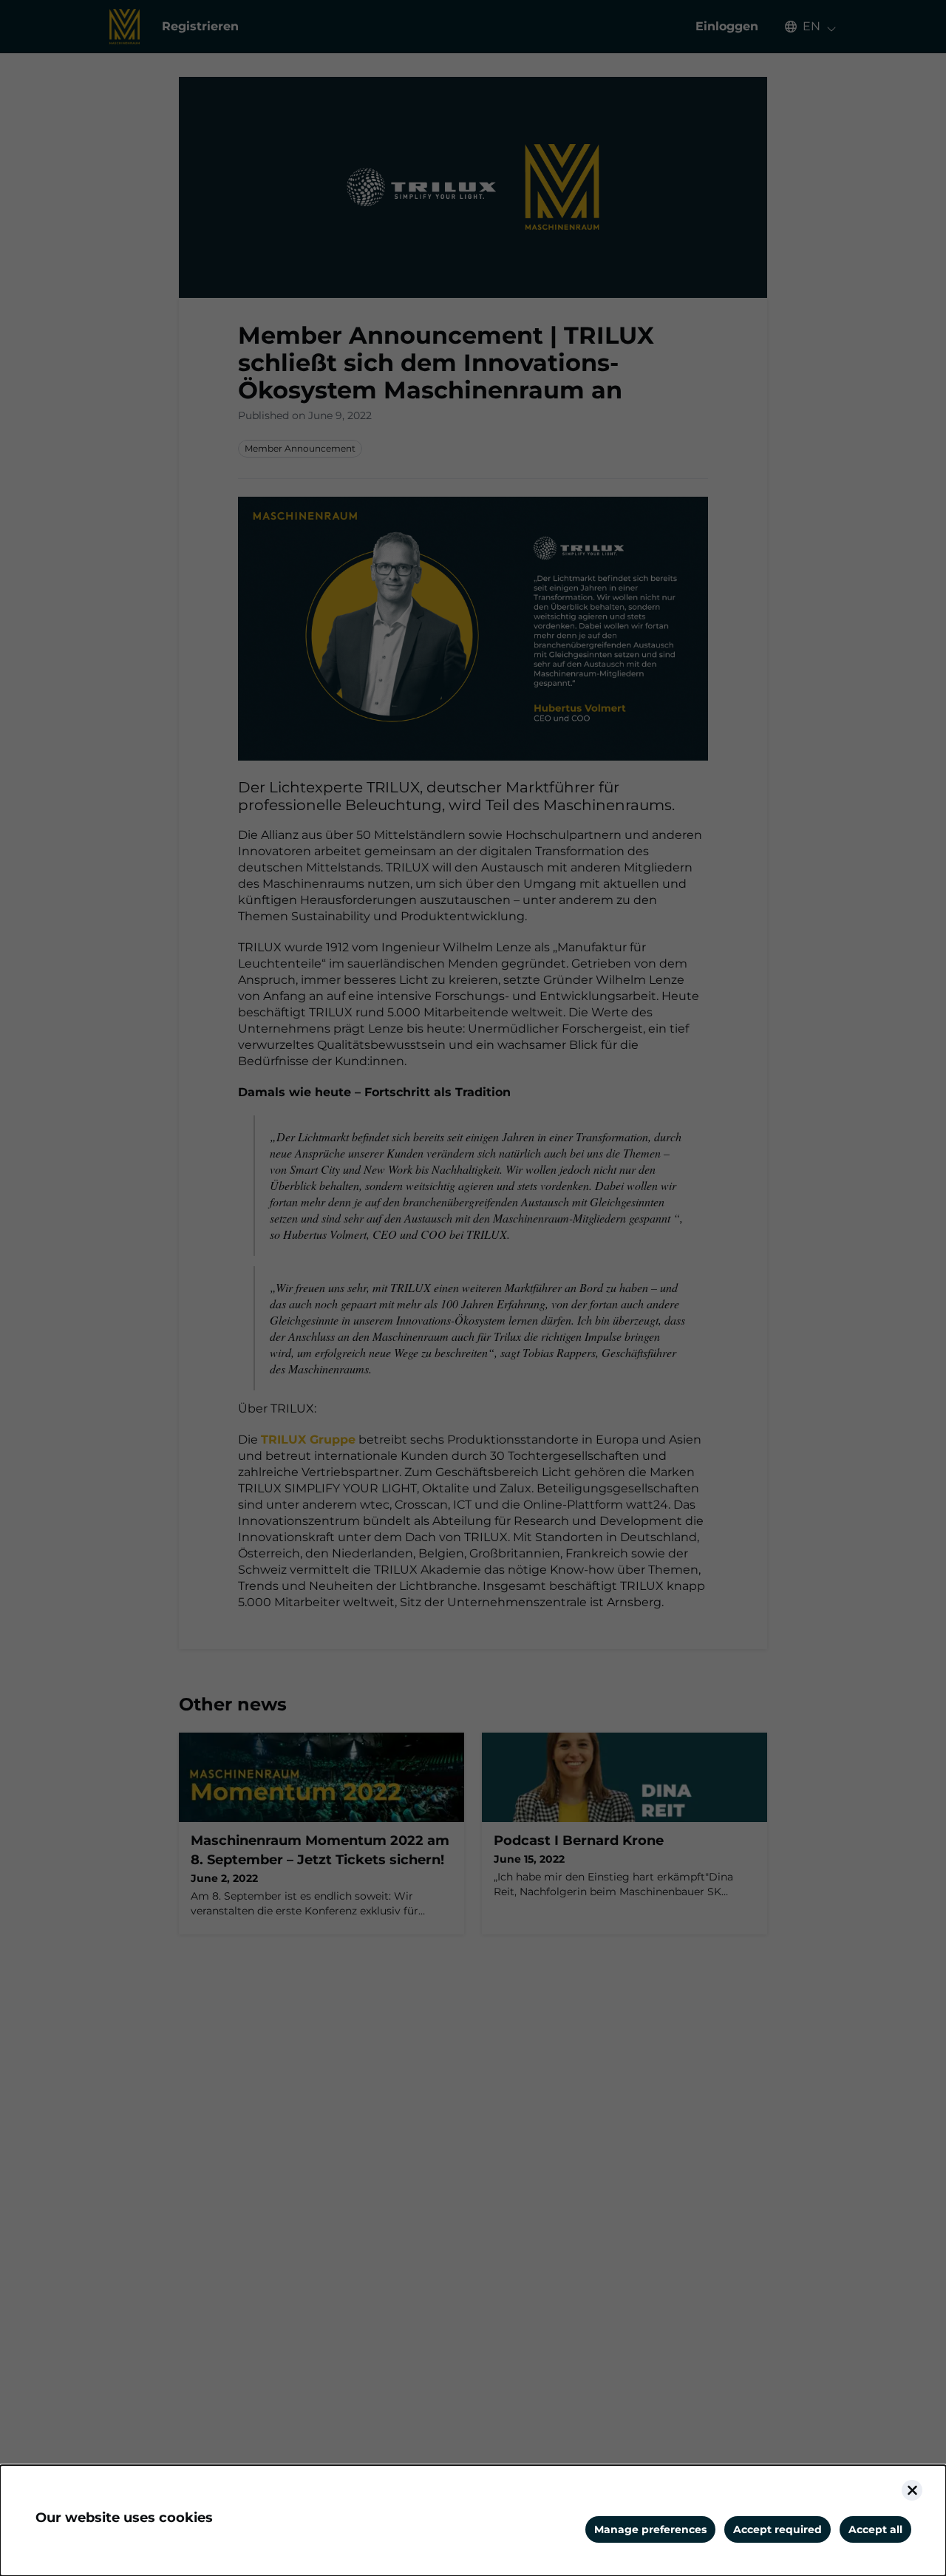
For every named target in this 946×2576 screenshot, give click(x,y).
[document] (473, 2521)
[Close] (912, 2490)
